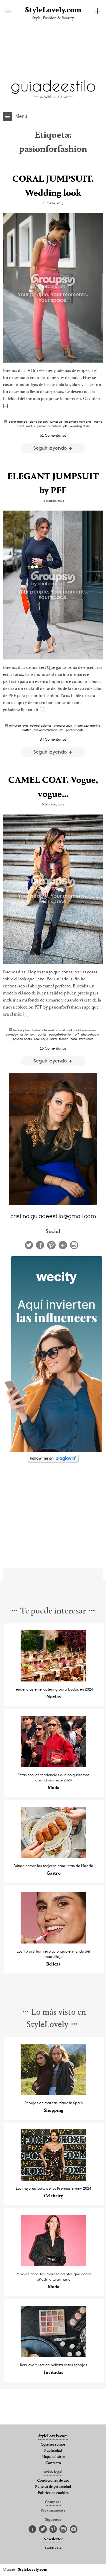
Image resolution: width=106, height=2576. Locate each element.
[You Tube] (74, 2529)
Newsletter (53, 2539)
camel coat (64, 1030)
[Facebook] (40, 1245)
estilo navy (28, 1034)
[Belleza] (53, 1942)
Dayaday (12, 1034)
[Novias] (53, 1680)
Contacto (53, 2463)
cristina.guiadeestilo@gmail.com (53, 1216)
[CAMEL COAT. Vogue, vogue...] (53, 889)
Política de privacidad (53, 2487)
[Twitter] (29, 1245)
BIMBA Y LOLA (21, 1030)
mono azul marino (87, 725)
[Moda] (53, 1765)
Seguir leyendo (51, 448)
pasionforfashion (49, 426)
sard (53, 1039)
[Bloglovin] (63, 1245)
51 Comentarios (53, 435)
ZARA (74, 1039)
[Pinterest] (51, 1245)
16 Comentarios (53, 1048)
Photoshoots (75, 730)
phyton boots (22, 1039)
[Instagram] (74, 1245)
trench (64, 1039)
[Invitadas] (53, 2355)
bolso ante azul (43, 1030)
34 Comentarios (53, 739)
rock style (41, 1039)
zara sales (86, 1039)
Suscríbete (53, 2548)
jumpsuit (56, 421)
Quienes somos (53, 2445)
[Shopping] (53, 2093)
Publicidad (53, 2451)
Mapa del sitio (53, 2457)
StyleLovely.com (53, 10)
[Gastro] (53, 1856)
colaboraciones (41, 725)
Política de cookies (53, 2493)
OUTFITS (31, 426)
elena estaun (39, 421)
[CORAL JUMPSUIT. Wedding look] (53, 288)
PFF (65, 426)
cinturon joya (18, 725)
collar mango (18, 421)
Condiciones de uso (53, 2481)
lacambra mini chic (78, 421)
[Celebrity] (53, 2179)
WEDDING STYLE (80, 426)
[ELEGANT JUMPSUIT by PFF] (53, 585)
